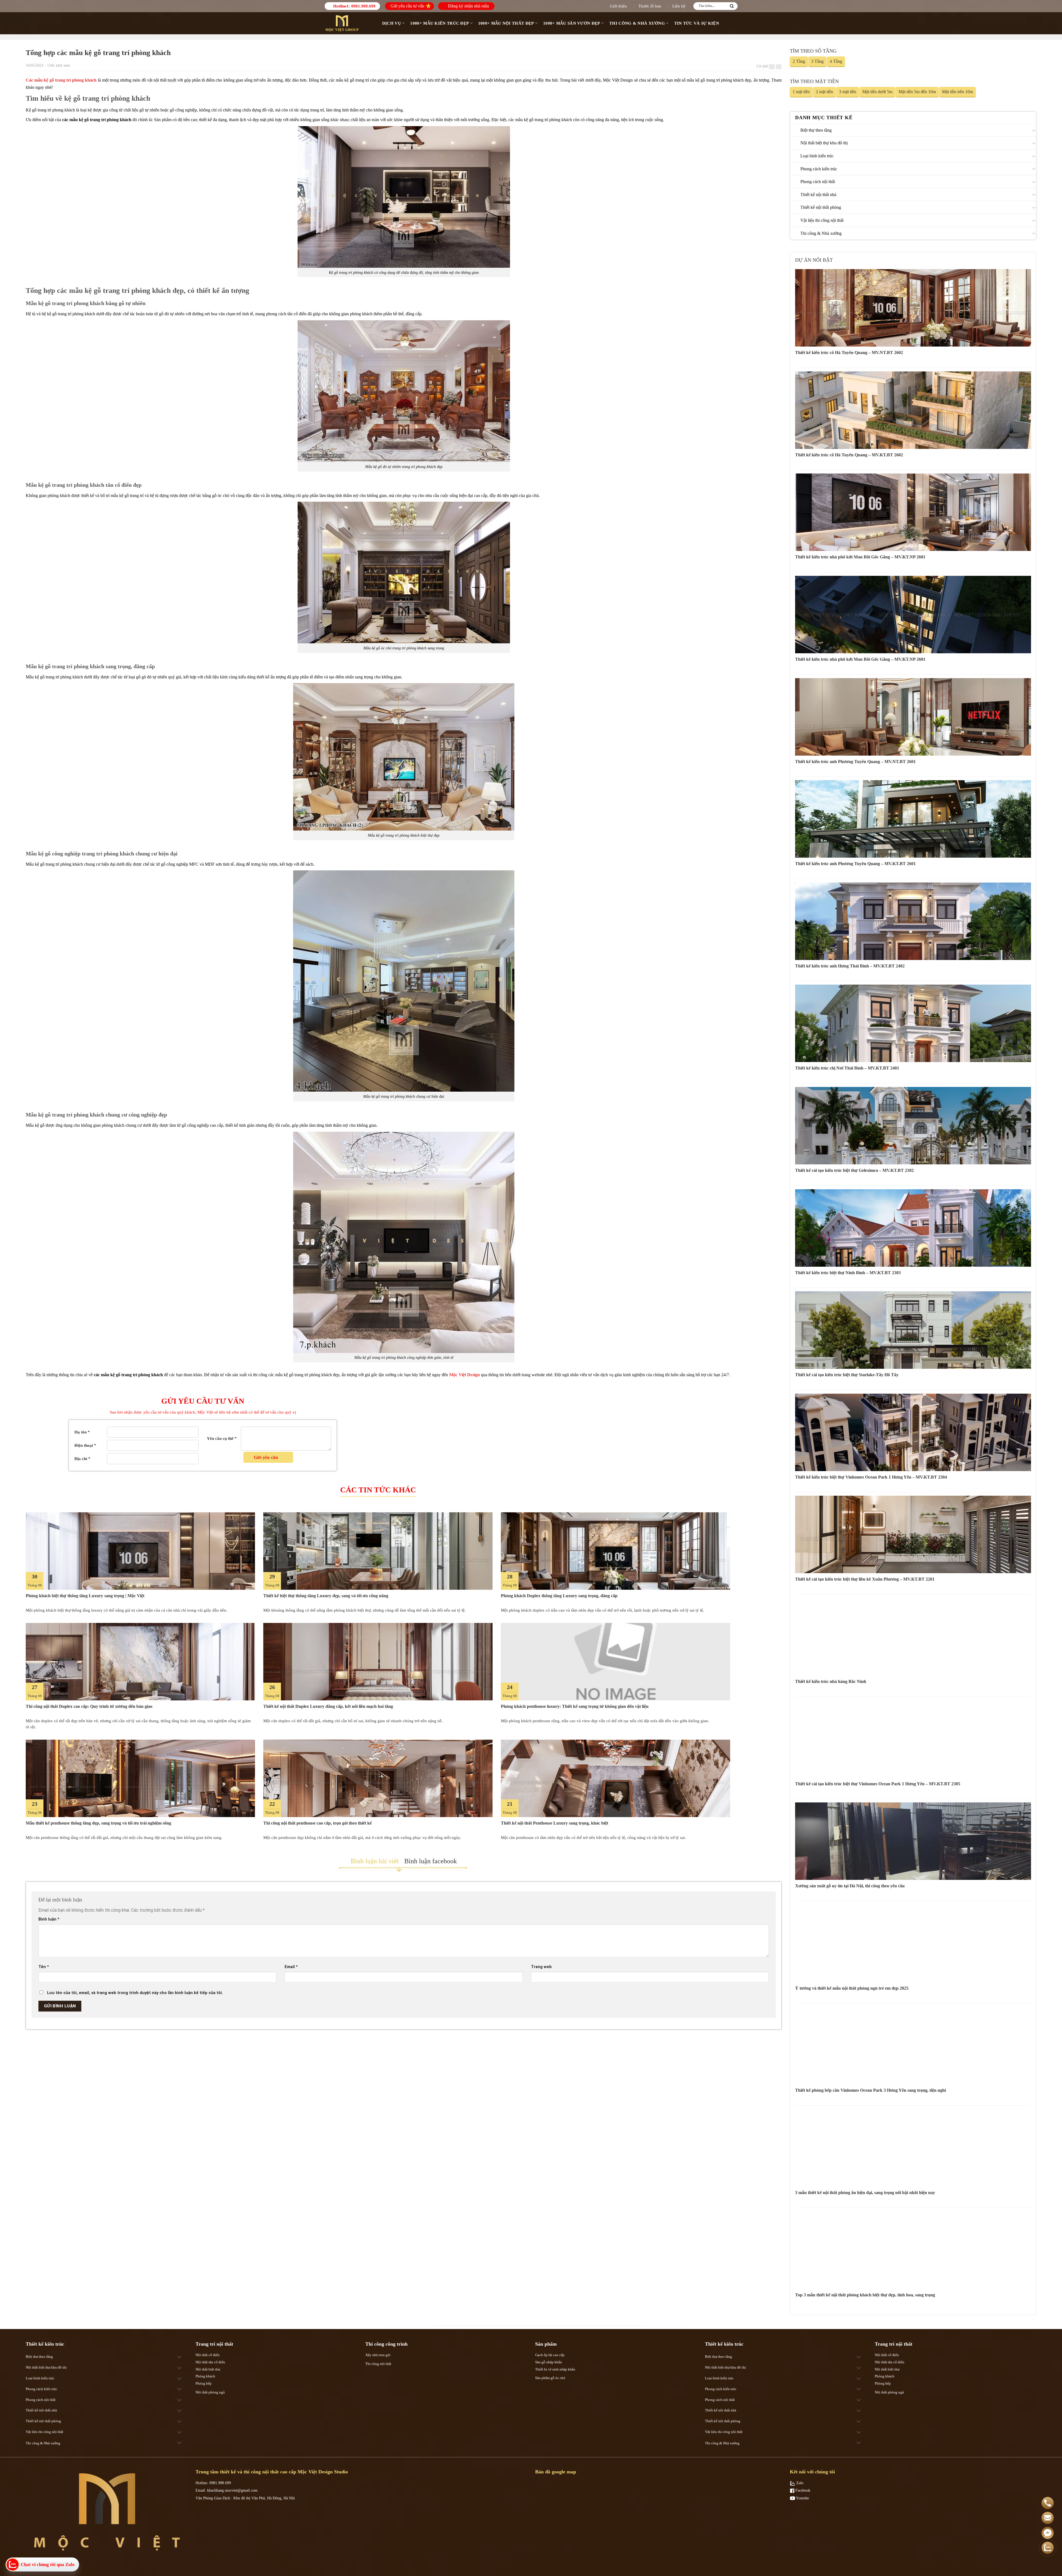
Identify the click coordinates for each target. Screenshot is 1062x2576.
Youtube (802, 2498)
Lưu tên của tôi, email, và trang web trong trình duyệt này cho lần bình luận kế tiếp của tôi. (135, 1993)
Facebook (802, 2490)
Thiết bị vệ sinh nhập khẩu (555, 2369)
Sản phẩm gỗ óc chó (550, 2378)
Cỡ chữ (762, 66)
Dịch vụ (392, 23)
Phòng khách (205, 2376)
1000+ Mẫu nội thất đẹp (506, 23)
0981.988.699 (363, 6)
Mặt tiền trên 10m (957, 92)
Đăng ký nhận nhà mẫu (468, 6)
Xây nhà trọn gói (378, 2355)
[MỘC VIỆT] (343, 23)
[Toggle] (1034, 130)
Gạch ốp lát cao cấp (550, 2355)
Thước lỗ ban (650, 6)
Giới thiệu (618, 6)
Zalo (799, 2483)
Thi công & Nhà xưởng (637, 23)
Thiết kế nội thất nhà (818, 195)
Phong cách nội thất (818, 182)
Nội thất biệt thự (208, 2369)
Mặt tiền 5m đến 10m (917, 92)
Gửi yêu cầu (267, 1457)
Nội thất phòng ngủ (210, 2392)
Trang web (541, 1967)
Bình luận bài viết (375, 1861)
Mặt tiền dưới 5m (877, 92)
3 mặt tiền (848, 92)
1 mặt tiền (801, 92)
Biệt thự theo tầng (816, 130)
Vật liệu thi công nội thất (822, 220)
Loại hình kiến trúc (817, 156)
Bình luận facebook (431, 1861)
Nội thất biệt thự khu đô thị (824, 143)
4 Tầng (836, 61)
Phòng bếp (204, 2383)
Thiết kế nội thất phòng (821, 207)
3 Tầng (817, 61)
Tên (44, 1967)
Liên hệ (679, 6)
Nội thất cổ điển (208, 2355)
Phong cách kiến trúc (819, 169)
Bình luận (49, 1919)
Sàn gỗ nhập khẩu (549, 2362)
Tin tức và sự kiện (697, 23)
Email (291, 1967)
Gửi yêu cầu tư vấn (407, 6)
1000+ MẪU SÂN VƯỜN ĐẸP (572, 23)
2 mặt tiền (824, 92)
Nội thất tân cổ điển (210, 2362)
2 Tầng (799, 61)
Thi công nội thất (378, 2364)
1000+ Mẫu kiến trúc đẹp (439, 23)
